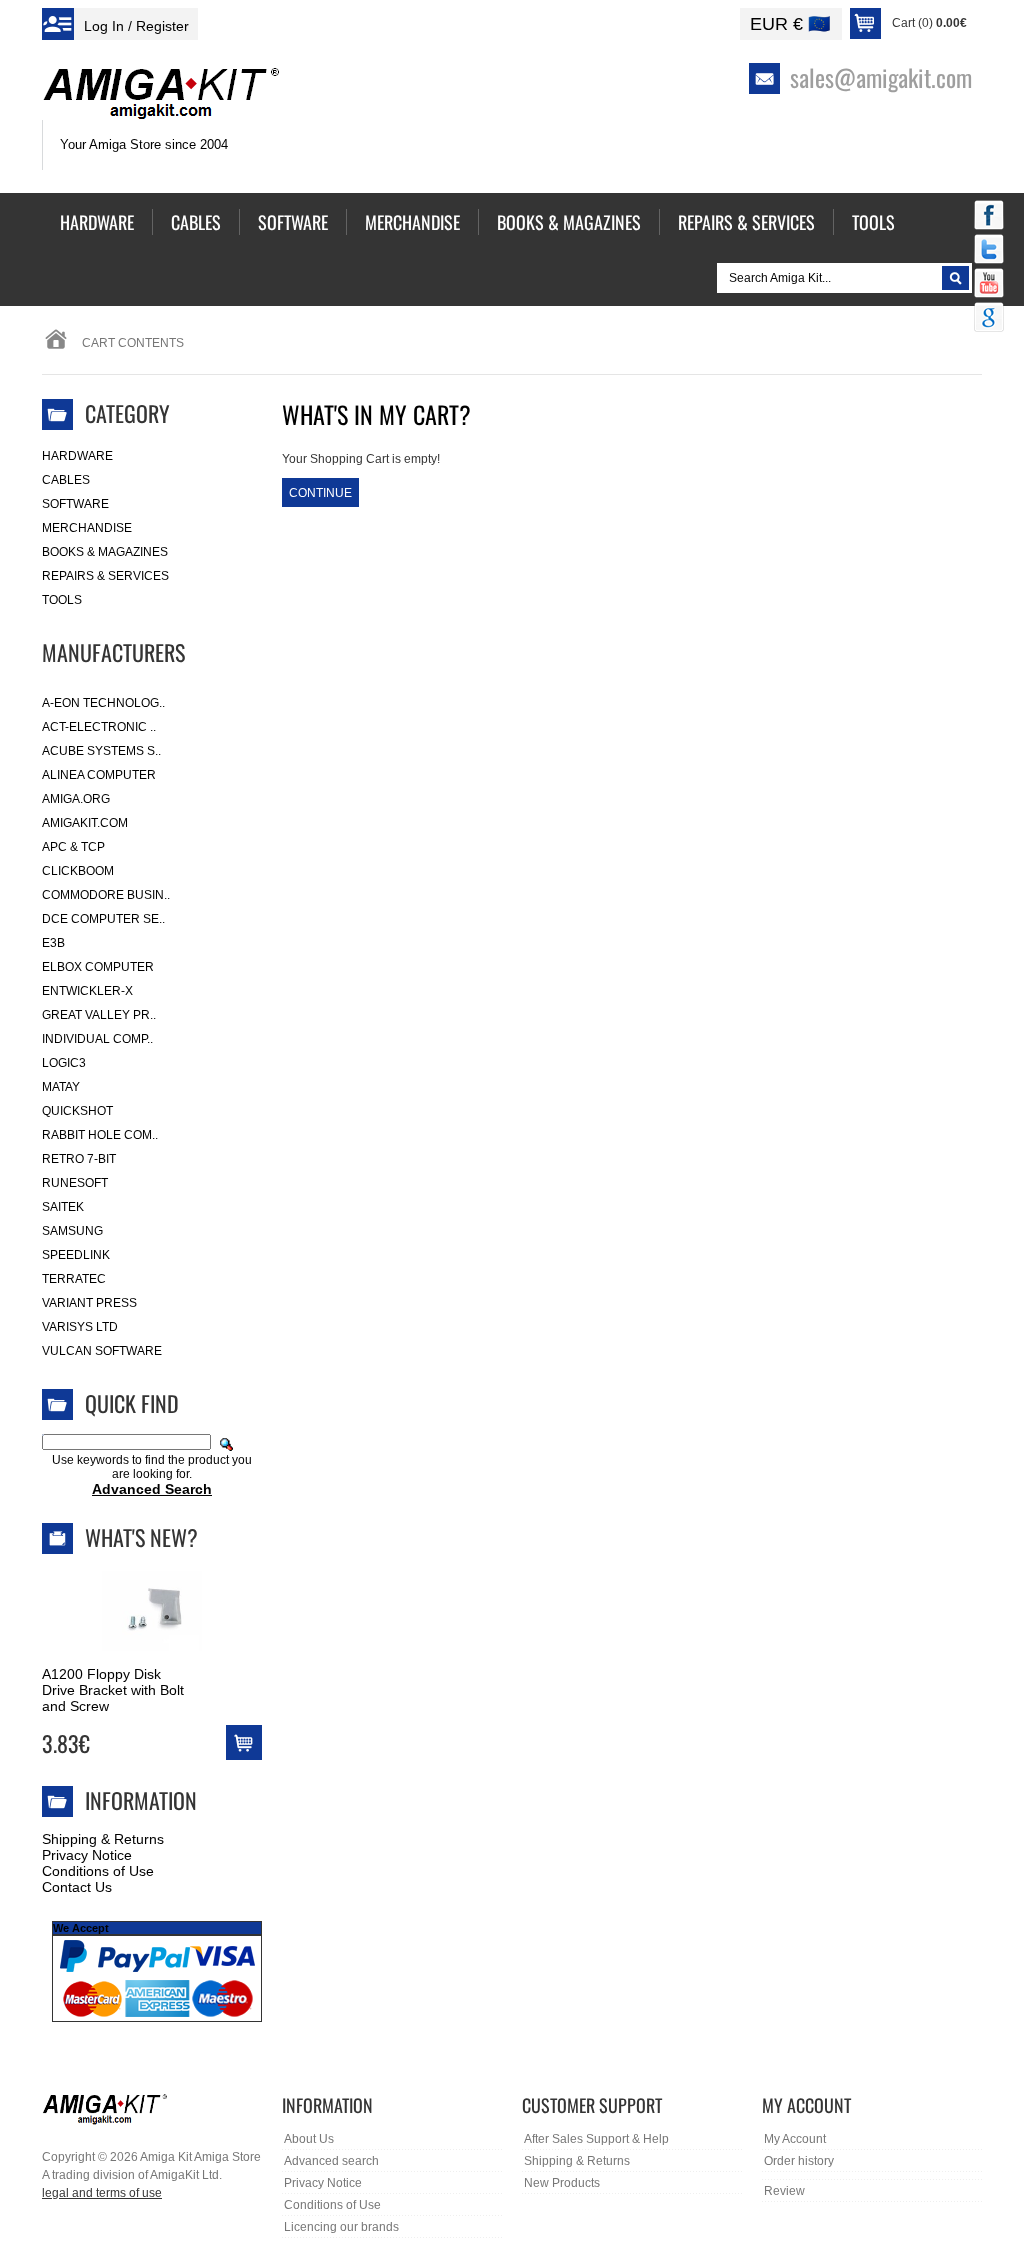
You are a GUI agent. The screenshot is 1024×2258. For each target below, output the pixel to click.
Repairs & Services (105, 576)
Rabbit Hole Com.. (100, 1135)
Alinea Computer (99, 775)
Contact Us (77, 1887)
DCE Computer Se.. (103, 919)
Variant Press (89, 1303)
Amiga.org (76, 799)
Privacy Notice (87, 1855)
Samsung (72, 1231)
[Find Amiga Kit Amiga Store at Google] (989, 319)
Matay (61, 1087)
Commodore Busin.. (106, 895)
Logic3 (64, 1063)
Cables (66, 480)
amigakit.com (85, 823)
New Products (562, 2183)
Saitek (63, 1207)
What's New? (141, 1537)
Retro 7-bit (79, 1159)
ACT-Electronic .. (99, 727)
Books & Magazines (105, 552)
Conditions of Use (98, 1871)
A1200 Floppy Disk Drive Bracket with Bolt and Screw (113, 1690)
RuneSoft (75, 1183)
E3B (53, 943)
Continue (320, 493)
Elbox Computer (98, 967)
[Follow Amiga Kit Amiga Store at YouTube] (989, 285)
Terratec (74, 1279)
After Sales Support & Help (596, 2139)
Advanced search (331, 2161)
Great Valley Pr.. (99, 1015)
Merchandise (87, 528)
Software (75, 504)
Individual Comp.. (97, 1039)
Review (784, 2191)
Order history (799, 2161)
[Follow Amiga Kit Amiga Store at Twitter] (989, 251)
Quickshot (77, 1111)
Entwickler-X (87, 991)
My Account (795, 2139)
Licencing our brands (341, 2227)
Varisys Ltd (80, 1327)
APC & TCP (73, 847)
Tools (62, 600)
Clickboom (78, 871)
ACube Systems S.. (101, 751)
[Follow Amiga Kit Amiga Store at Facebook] (989, 217)
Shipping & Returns (103, 1839)
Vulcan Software (102, 1351)
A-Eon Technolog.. (103, 703)
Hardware (77, 456)
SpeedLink (76, 1255)
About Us (309, 2139)
